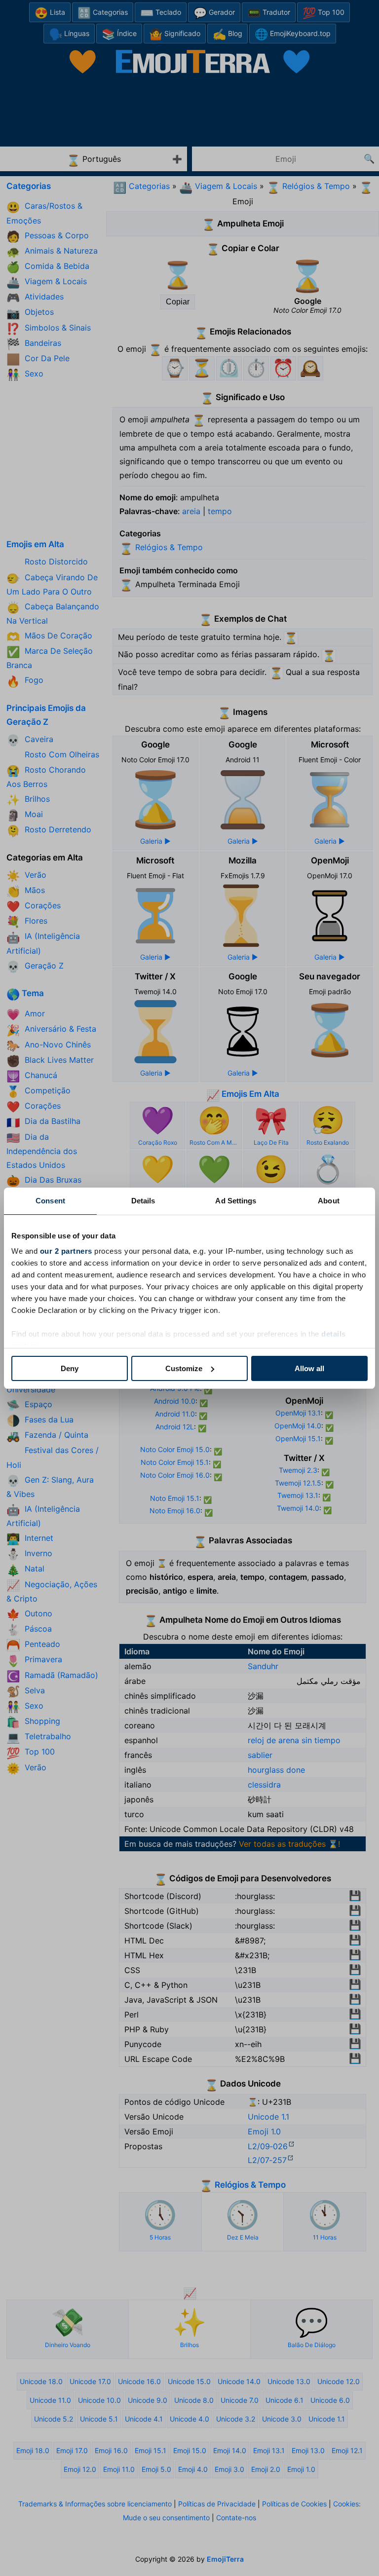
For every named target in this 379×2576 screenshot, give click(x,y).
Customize (184, 1368)
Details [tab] (143, 1201)
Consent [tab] (50, 1201)
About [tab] (329, 1201)
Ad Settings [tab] (236, 1201)
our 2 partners (66, 1251)
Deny (70, 1368)
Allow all (309, 1368)
